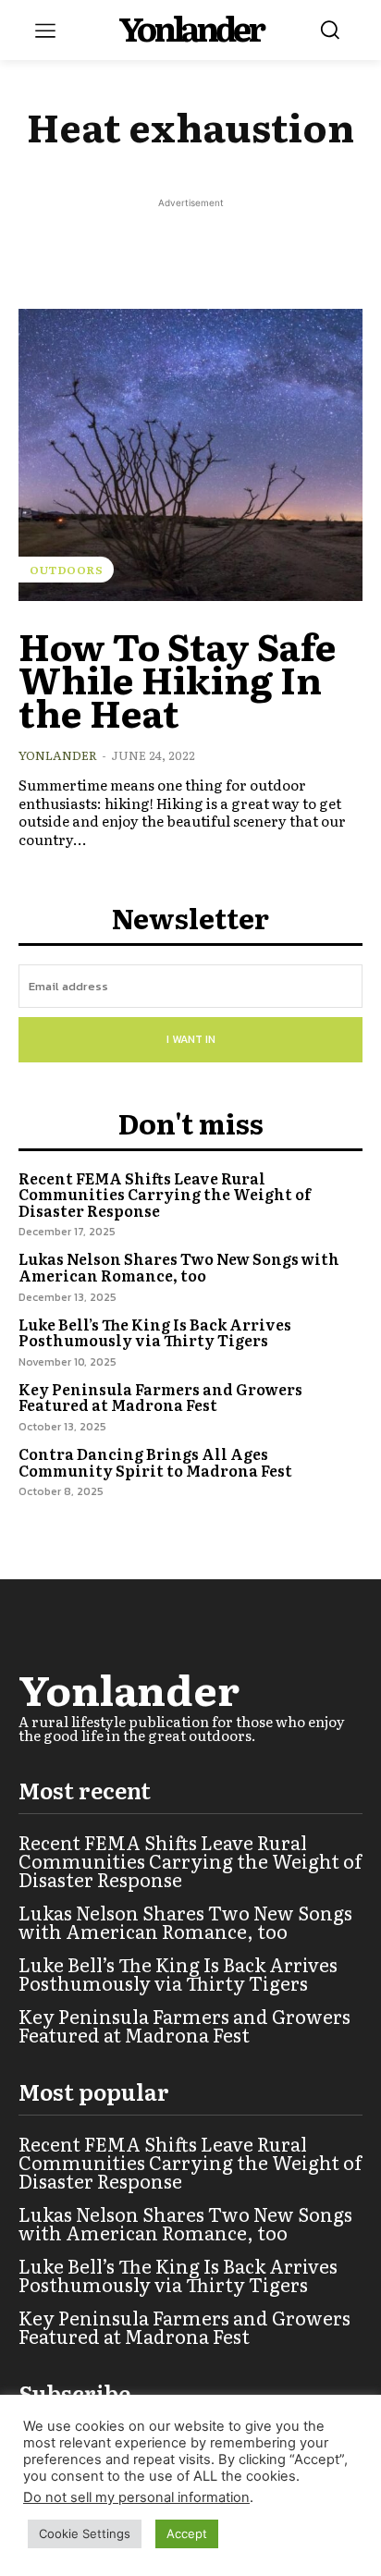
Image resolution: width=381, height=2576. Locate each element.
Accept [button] (187, 2533)
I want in (191, 1039)
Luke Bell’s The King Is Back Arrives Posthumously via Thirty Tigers (155, 1332)
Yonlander (58, 755)
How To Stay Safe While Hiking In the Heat (178, 678)
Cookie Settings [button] (85, 2533)
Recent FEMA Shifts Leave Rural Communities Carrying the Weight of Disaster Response (165, 1194)
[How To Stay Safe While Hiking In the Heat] (190, 455)
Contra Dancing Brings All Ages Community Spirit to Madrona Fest (155, 1462)
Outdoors (66, 570)
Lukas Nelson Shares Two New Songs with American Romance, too (179, 1267)
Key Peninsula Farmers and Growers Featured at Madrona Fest (160, 1397)
